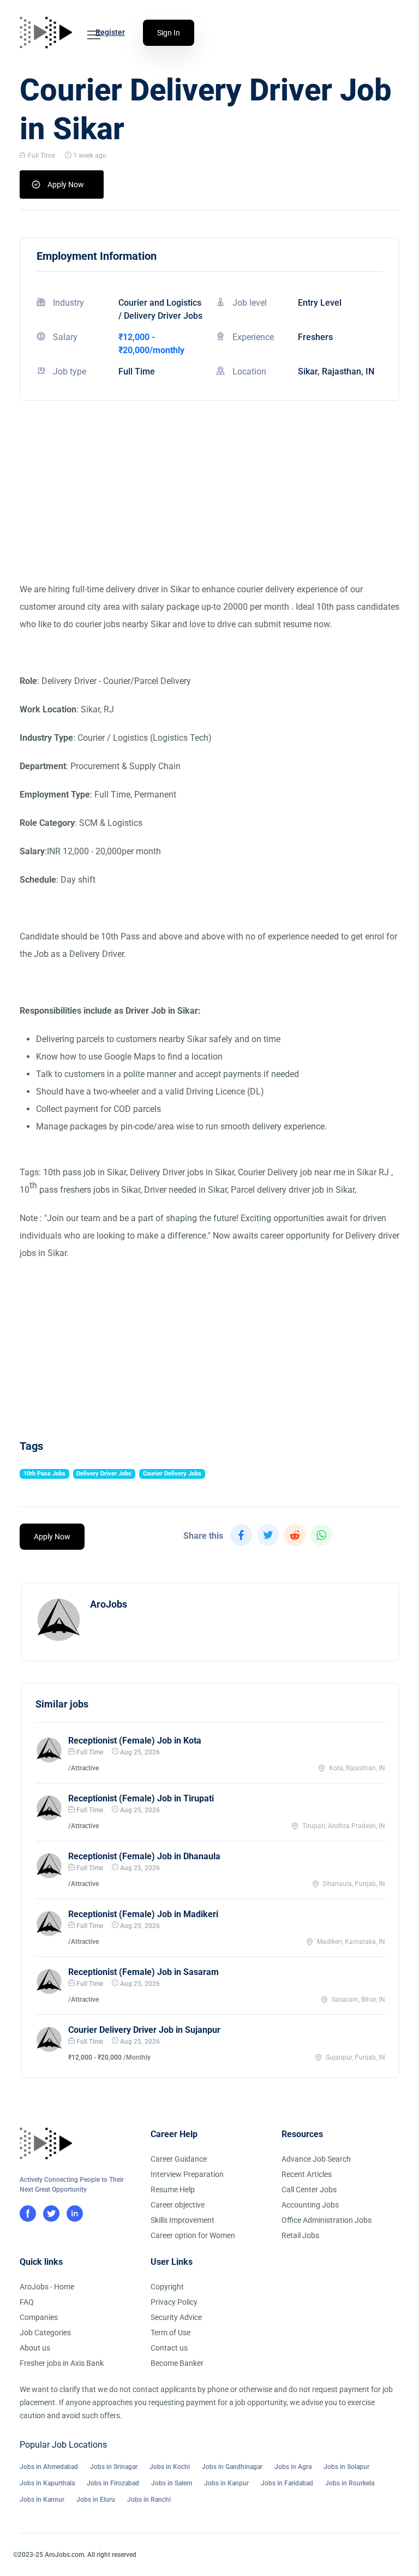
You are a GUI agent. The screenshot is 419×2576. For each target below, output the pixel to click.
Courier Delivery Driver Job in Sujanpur (144, 2030)
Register (110, 32)
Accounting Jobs (310, 2205)
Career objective (178, 2205)
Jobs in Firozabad (113, 2483)
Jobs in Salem (172, 2483)
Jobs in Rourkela (350, 2483)
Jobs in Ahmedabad (49, 2467)
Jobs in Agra (293, 2467)
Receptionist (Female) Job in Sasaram (143, 1972)
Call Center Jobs (309, 2190)
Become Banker (177, 2363)
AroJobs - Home (47, 2287)
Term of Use (170, 2333)
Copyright (167, 2287)
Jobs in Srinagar (114, 2467)
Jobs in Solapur (346, 2467)
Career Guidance (179, 2159)
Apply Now (66, 185)
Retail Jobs (300, 2235)
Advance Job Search (316, 2159)
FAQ (27, 2302)
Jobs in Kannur (42, 2500)
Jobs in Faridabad (287, 2483)
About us (35, 2348)
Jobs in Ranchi (149, 2500)
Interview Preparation (187, 2174)
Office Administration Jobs (327, 2220)
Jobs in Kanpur (226, 2483)
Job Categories (45, 2333)
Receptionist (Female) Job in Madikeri (143, 1914)
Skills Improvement (182, 2220)
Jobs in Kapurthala (47, 2483)
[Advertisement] (209, 504)
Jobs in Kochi (170, 2467)
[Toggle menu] (94, 35)
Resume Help (173, 2190)
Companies (39, 2317)
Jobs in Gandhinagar (232, 2467)
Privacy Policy (174, 2302)
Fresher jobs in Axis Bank (62, 2363)
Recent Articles (307, 2174)
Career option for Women (193, 2235)
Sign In (169, 33)
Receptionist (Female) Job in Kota (135, 1741)
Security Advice (176, 2317)
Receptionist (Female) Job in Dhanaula (144, 1856)
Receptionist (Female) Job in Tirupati (141, 1798)
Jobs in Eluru (96, 2500)
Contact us (169, 2348)
